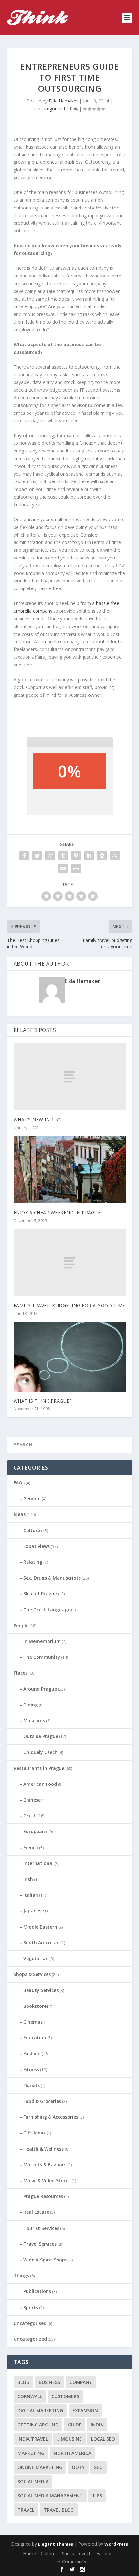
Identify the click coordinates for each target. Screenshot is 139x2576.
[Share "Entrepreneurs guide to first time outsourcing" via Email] (63, 869)
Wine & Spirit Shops (45, 2260)
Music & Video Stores (47, 2180)
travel (26, 2510)
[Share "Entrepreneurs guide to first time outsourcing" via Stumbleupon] (115, 856)
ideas (20, 1514)
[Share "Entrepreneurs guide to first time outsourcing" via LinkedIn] (89, 856)
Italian (31, 1895)
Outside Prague (41, 1736)
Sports (31, 2307)
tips (97, 2496)
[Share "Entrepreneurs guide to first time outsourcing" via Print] (76, 869)
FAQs (19, 1483)
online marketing (40, 2467)
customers (65, 2396)
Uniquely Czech (40, 1752)
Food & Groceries (42, 2101)
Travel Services (40, 2244)
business (49, 2382)
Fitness (31, 2070)
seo (98, 2467)
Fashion (32, 2053)
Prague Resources (43, 2196)
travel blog (59, 2510)
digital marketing (40, 2411)
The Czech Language (47, 1610)
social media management (50, 2496)
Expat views (37, 1546)
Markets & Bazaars (45, 2165)
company (81, 2382)
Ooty (78, 2467)
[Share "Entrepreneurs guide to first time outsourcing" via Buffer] (102, 856)
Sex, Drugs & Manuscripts (52, 1578)
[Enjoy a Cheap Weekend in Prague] (70, 1170)
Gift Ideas (34, 2133)
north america (72, 2453)
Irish (28, 1879)
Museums (34, 1721)
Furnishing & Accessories (51, 2117)
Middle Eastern (40, 1927)
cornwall (30, 2396)
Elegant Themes (56, 2544)
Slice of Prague (40, 1594)
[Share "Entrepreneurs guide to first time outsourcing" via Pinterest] (76, 856)
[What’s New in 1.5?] (70, 1077)
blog (23, 2382)
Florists (32, 2085)
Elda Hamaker (63, 101)
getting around (38, 2425)
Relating (33, 1562)
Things (21, 2275)
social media (33, 2481)
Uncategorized (30, 2339)
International (38, 1863)
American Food (40, 1784)
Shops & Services (32, 1974)
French (31, 1847)
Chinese (32, 1800)
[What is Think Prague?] (70, 1357)
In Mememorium (42, 1641)
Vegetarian (36, 1958)
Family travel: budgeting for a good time (69, 1305)
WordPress (116, 2544)
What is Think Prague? (43, 1401)
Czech (30, 1816)
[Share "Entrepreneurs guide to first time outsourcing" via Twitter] (37, 856)
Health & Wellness (43, 2149)
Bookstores (36, 2006)
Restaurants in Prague (39, 1768)
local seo (103, 2439)
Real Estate (36, 2212)
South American (41, 1943)
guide (75, 2425)
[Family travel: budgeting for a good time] (70, 1263)
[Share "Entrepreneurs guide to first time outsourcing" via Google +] (50, 856)
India (97, 2425)
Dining (31, 1705)
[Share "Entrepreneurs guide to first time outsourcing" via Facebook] (24, 856)
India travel (33, 2439)
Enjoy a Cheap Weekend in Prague (57, 1213)
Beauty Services (41, 1990)
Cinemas (33, 2022)
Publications (37, 2291)
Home (29, 2554)
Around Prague (40, 1689)
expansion (85, 2411)
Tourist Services (41, 2228)
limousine (69, 2439)
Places (21, 1673)
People (21, 1625)
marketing (31, 2453)
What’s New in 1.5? (37, 1119)
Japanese (34, 1911)
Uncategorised (50, 108)
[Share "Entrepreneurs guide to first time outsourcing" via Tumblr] (63, 856)
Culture (32, 1530)
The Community (42, 1657)
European (34, 1831)
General (32, 1498)
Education (35, 2038)
